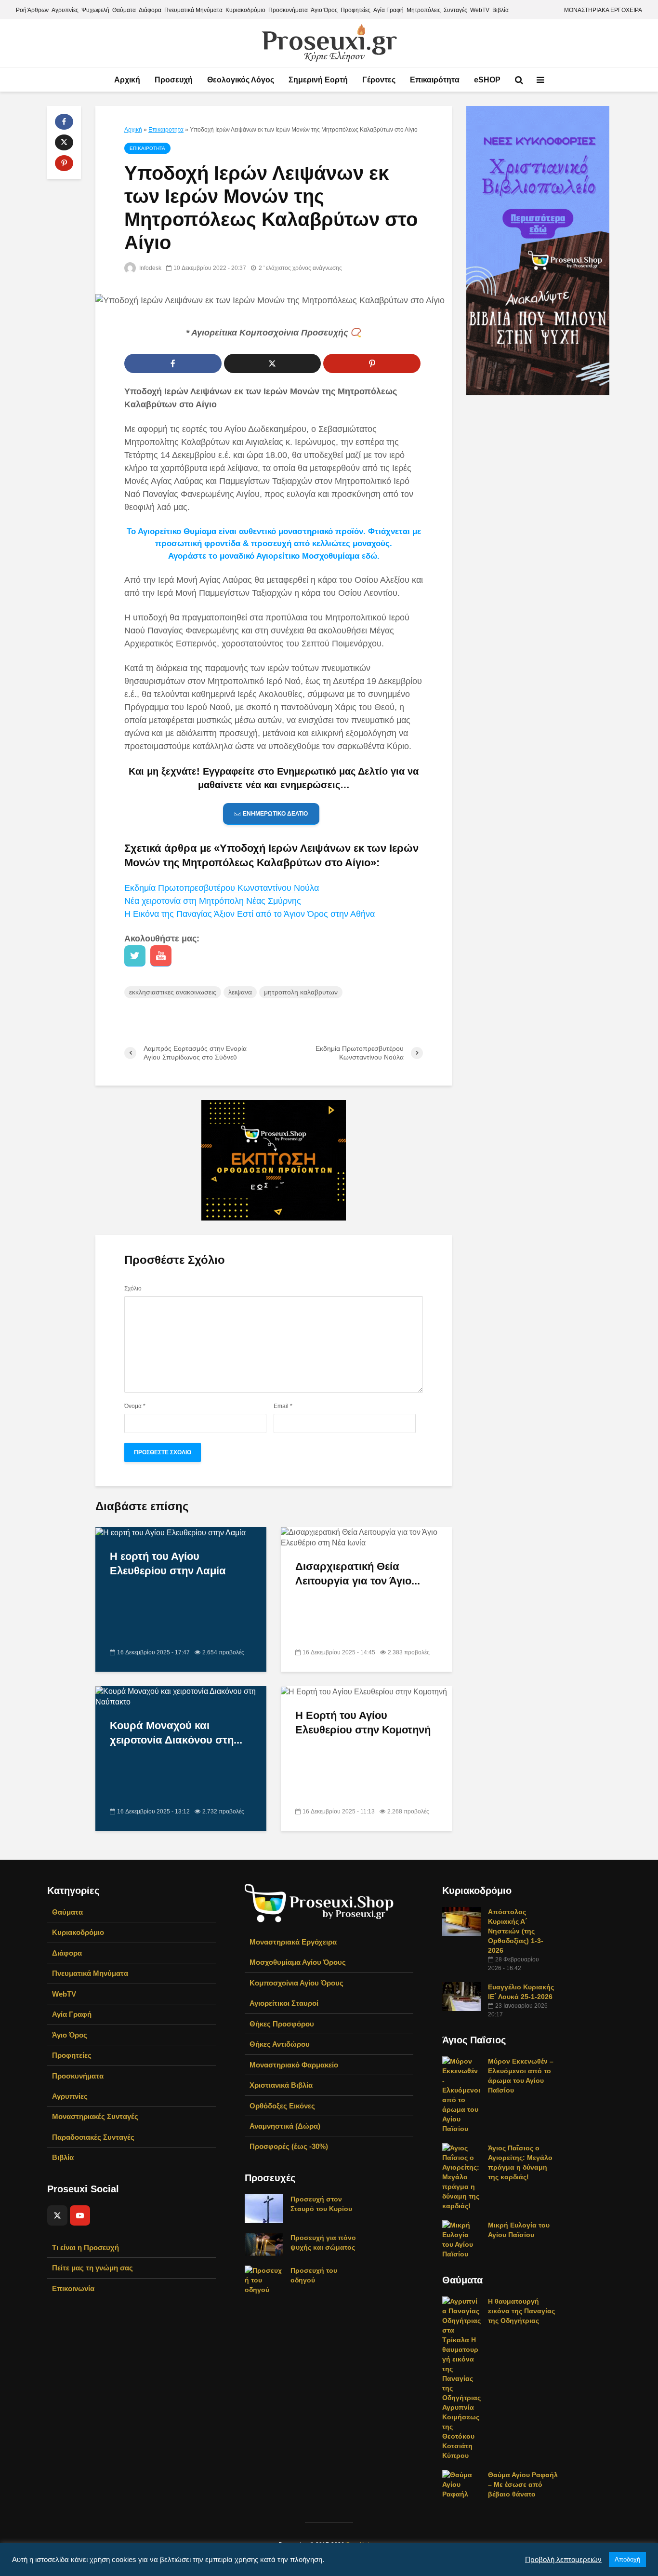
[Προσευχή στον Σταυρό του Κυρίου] (264, 2208)
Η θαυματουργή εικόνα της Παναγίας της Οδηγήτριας (521, 2311)
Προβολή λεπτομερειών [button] (563, 2560)
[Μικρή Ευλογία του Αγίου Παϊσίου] (461, 2239)
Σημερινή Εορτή (318, 80)
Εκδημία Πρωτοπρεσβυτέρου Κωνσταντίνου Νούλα (222, 888)
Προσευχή (174, 80)
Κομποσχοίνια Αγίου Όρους (296, 1983)
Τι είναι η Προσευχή (86, 2247)
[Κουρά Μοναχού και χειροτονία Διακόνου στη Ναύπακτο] (181, 1696)
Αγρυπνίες (65, 10)
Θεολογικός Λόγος (241, 80)
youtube (161, 956)
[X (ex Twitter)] (57, 2215)
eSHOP (487, 80)
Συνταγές (455, 10)
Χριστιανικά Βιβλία (281, 2085)
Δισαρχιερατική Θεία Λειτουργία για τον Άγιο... (358, 1574)
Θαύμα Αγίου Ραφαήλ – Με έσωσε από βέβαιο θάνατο (523, 2484)
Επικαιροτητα (166, 130)
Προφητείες (355, 10)
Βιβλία (500, 10)
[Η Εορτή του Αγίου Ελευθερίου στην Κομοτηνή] (364, 1691)
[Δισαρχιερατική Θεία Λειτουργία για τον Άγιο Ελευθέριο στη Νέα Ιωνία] (366, 1537)
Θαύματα (124, 10)
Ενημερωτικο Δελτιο (275, 814)
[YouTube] (80, 2215)
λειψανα (240, 992)
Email (283, 1406)
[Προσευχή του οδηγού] (264, 2280)
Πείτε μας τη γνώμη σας (92, 2268)
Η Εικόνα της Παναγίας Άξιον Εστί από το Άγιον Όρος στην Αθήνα (250, 914)
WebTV (480, 10)
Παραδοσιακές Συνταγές (93, 2137)
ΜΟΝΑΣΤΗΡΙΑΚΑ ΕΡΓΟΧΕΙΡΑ (603, 10)
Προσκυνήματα (288, 10)
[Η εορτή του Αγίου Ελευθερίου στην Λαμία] (171, 1532)
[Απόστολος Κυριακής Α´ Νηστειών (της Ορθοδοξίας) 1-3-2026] (461, 1921)
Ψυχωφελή (95, 10)
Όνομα (135, 1406)
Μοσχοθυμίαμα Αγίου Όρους (298, 1962)
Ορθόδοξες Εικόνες (282, 2106)
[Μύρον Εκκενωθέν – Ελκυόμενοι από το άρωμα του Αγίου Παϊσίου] (461, 2094)
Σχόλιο (133, 1288)
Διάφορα (150, 10)
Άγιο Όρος (324, 10)
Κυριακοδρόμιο (245, 10)
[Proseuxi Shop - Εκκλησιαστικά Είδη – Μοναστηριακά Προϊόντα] (319, 1902)
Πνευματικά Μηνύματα (193, 10)
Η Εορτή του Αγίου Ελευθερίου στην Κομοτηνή (363, 1723)
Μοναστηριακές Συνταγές (95, 2116)
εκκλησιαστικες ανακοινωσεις (173, 992)
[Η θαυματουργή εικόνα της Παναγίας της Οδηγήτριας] (461, 2378)
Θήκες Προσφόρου (282, 2024)
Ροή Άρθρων (32, 10)
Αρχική (127, 80)
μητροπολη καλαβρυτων (301, 992)
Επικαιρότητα (435, 80)
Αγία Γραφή (388, 10)
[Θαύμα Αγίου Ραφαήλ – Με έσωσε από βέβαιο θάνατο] (461, 2484)
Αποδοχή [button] (627, 2559)
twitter (135, 956)
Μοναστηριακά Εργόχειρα (293, 1942)
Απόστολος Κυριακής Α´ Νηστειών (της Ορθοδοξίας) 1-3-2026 (516, 1931)
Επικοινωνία (73, 2288)
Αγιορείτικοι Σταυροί (284, 2003)
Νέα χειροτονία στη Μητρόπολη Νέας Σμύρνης (213, 901)
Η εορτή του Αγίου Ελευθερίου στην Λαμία (168, 1563)
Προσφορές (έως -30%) (289, 2146)
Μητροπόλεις (424, 10)
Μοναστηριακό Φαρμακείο (294, 2065)
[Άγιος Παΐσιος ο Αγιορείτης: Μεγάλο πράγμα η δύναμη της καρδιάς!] (461, 2176)
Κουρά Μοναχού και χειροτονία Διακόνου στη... (176, 1733)
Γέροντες (379, 80)
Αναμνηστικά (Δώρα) (285, 2126)
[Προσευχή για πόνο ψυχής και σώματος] (264, 2244)
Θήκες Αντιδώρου (280, 2044)
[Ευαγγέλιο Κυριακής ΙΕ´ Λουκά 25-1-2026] (461, 1996)
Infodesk (150, 268)
